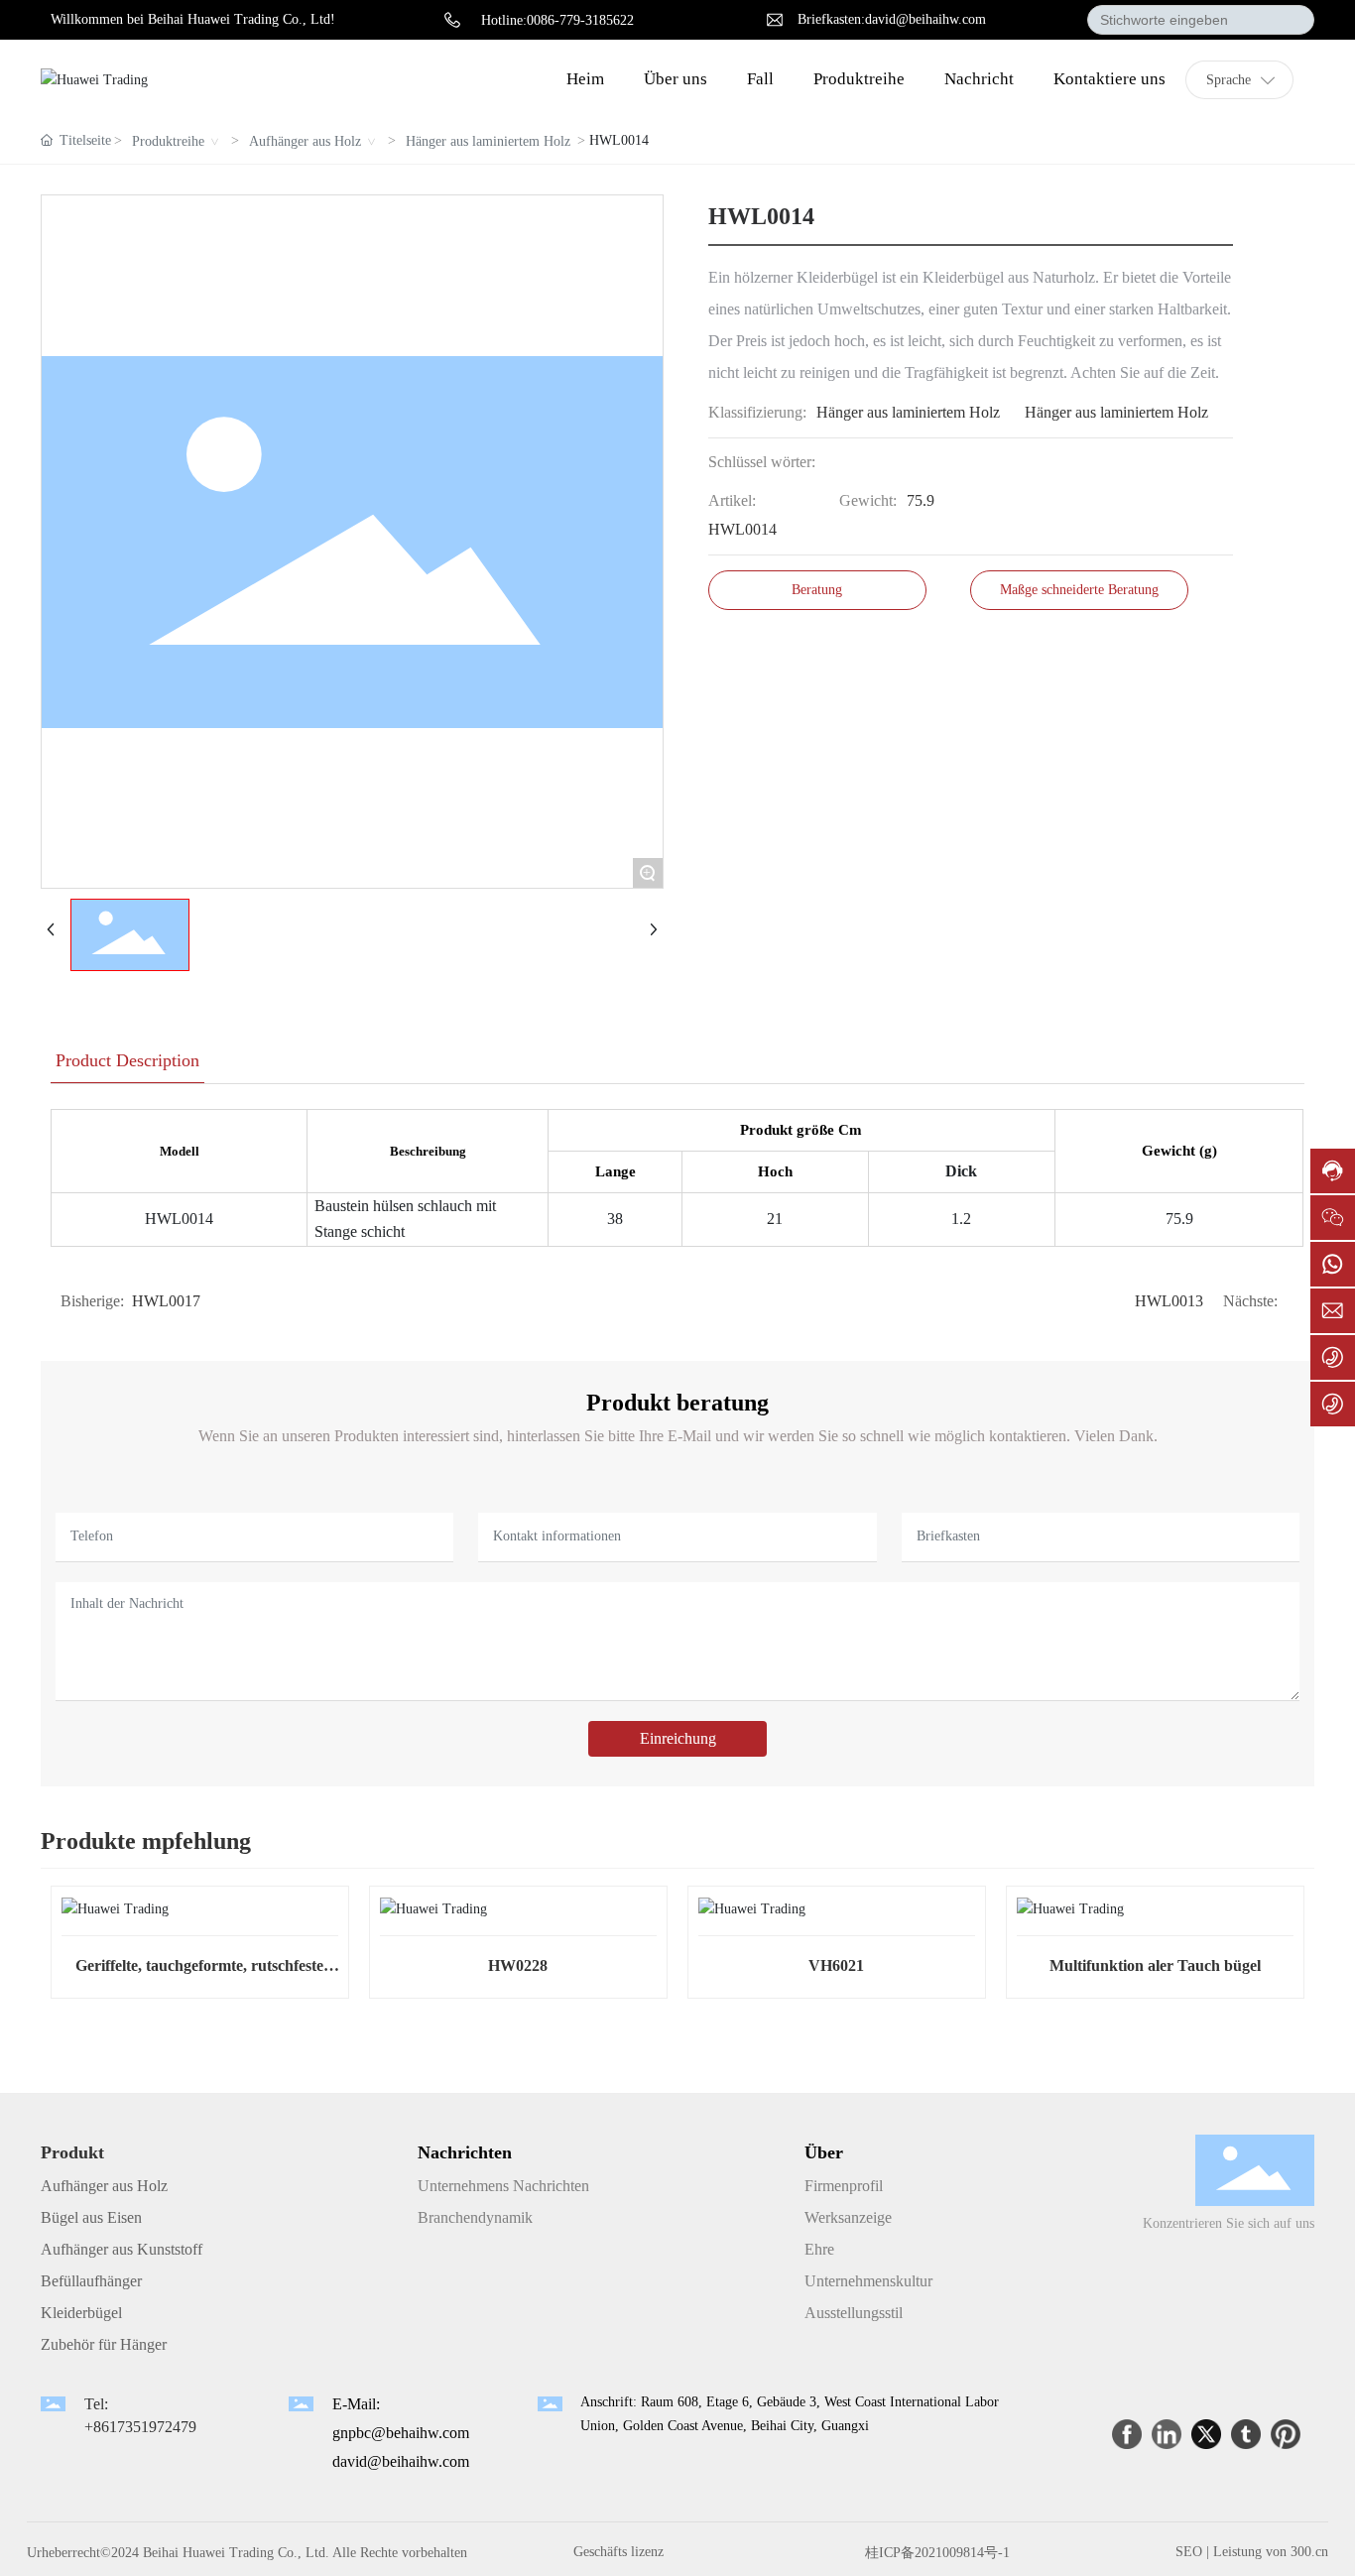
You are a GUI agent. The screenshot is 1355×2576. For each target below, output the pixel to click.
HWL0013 (1169, 1301)
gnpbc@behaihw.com (401, 2433)
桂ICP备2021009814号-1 (937, 2553)
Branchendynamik (475, 2217)
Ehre (819, 2249)
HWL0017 (166, 1301)
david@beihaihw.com (401, 2461)
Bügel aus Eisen (91, 2217)
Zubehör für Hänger (104, 2344)
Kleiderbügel (81, 2313)
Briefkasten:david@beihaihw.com (892, 19)
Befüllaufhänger (91, 2281)
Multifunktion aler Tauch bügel (1155, 1965)
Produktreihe (168, 141)
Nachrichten (465, 2152)
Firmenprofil (844, 2186)
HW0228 (518, 1965)
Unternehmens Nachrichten (503, 2186)
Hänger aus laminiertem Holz (488, 141)
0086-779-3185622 (580, 20)
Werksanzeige (848, 2217)
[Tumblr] (1246, 2434)
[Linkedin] (1167, 2434)
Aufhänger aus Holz (305, 141)
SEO (1189, 2552)
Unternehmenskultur (868, 2281)
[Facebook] (1127, 2434)
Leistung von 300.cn (1271, 2552)
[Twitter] (1206, 2434)
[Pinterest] (1286, 2434)
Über (824, 2152)
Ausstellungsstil (854, 2313)
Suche (1291, 20)
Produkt (72, 2152)
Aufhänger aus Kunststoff (122, 2249)
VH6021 (836, 1965)
